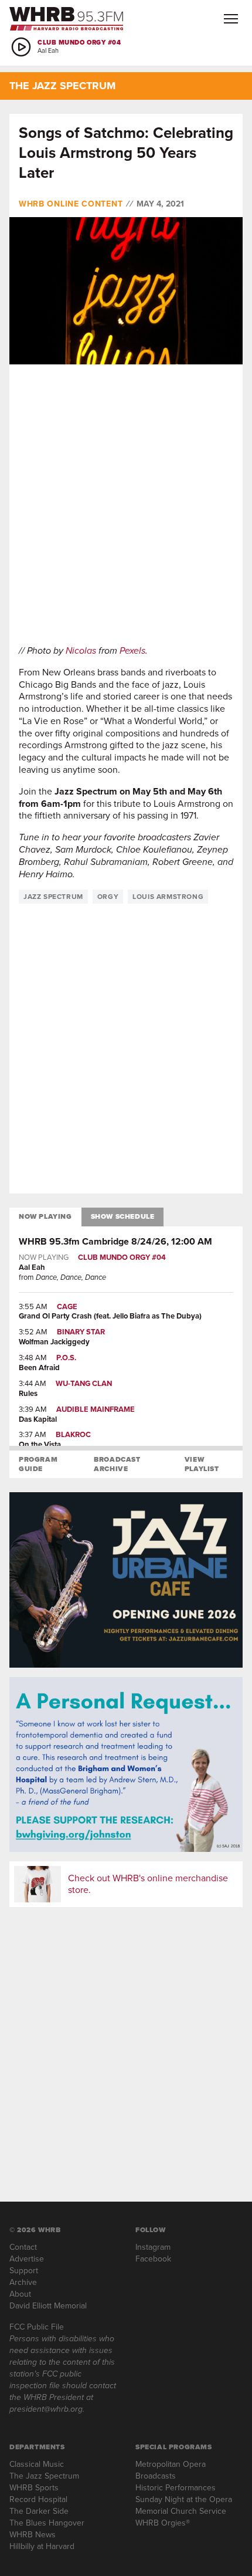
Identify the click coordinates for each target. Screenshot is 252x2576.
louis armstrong (168, 897)
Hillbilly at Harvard (42, 2546)
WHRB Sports (34, 2488)
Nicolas (81, 650)
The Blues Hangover (47, 2523)
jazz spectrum (53, 897)
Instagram (153, 2247)
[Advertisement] (126, 505)
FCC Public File (37, 2327)
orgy (108, 897)
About (20, 2294)
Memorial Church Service (181, 2511)
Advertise (27, 2259)
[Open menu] (231, 19)
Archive (23, 2282)
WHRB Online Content (71, 204)
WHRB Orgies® (163, 2523)
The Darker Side (39, 2511)
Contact (23, 2247)
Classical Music (37, 2464)
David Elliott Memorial (48, 2306)
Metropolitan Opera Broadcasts (171, 2470)
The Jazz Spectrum (44, 2476)
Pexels (132, 650)
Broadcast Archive (117, 1464)
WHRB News (33, 2535)
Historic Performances (176, 2488)
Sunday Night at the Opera (184, 2499)
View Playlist (202, 1464)
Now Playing (45, 1216)
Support (24, 2271)
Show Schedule (123, 1216)
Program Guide (38, 1464)
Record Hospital (38, 2499)
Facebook (153, 2259)
